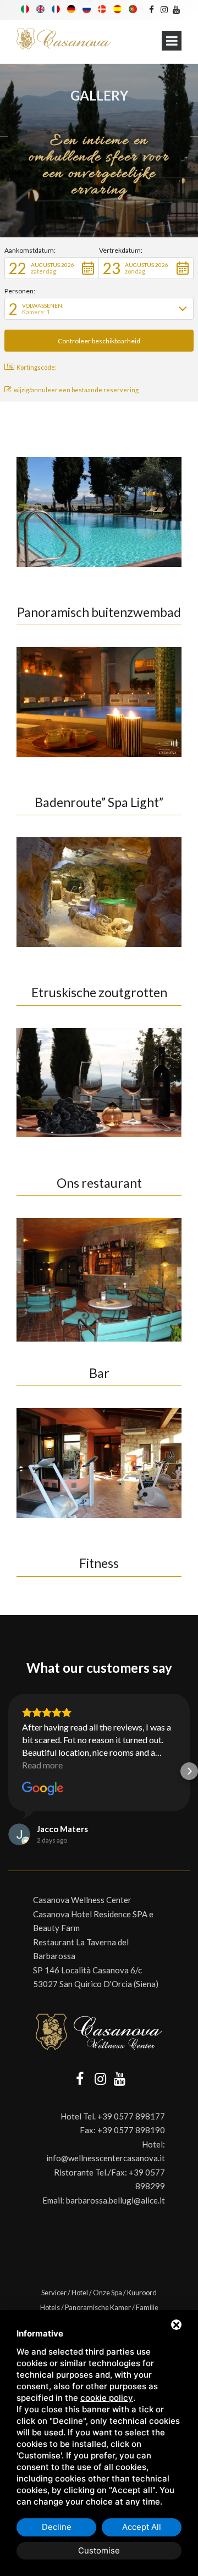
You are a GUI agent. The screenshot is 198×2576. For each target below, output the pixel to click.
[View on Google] (43, 1789)
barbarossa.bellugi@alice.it (116, 2200)
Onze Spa (108, 2293)
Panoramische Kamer (98, 2307)
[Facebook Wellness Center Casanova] (152, 9)
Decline (57, 2527)
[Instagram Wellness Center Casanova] (164, 9)
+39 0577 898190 (131, 2130)
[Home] (64, 39)
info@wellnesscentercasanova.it (106, 2158)
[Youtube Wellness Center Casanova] (176, 9)
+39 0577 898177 (131, 2116)
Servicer (54, 2293)
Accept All (142, 2527)
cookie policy (107, 2398)
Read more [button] (42, 1765)
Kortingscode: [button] (37, 367)
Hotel (80, 2293)
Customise (99, 2550)
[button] (52, 268)
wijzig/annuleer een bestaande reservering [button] (76, 390)
